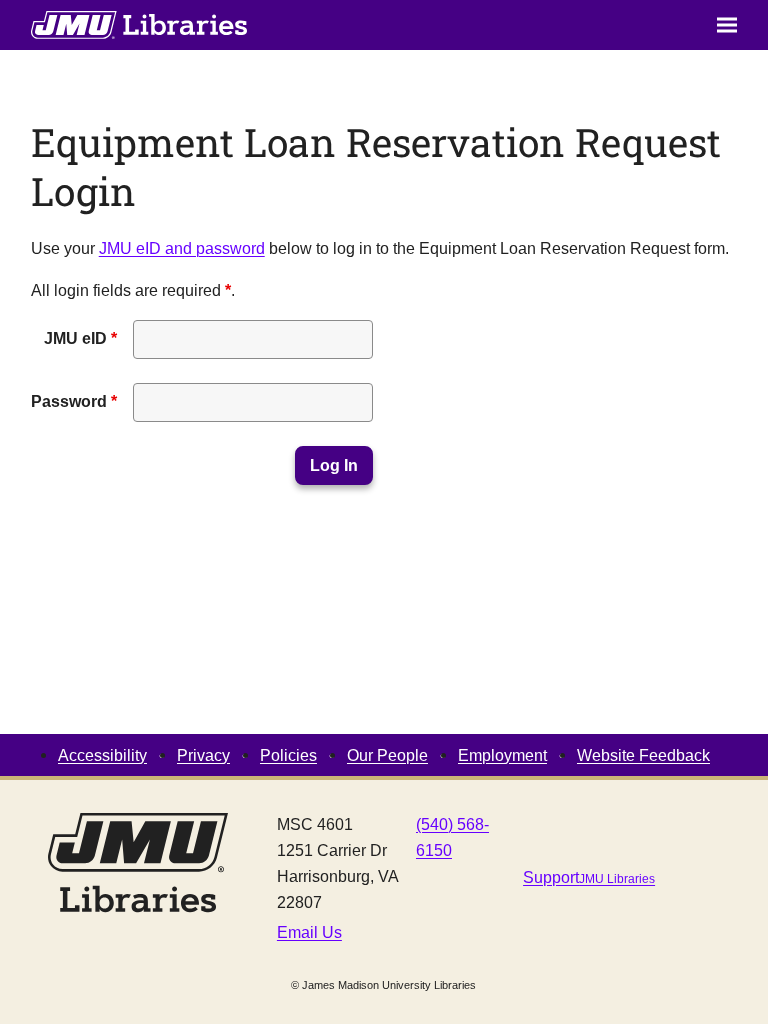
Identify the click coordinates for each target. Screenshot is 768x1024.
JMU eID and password (182, 248)
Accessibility (102, 755)
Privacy (203, 755)
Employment (502, 755)
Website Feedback (643, 755)
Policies (288, 755)
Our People (387, 755)
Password (74, 401)
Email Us (309, 932)
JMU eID (80, 338)
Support (589, 877)
